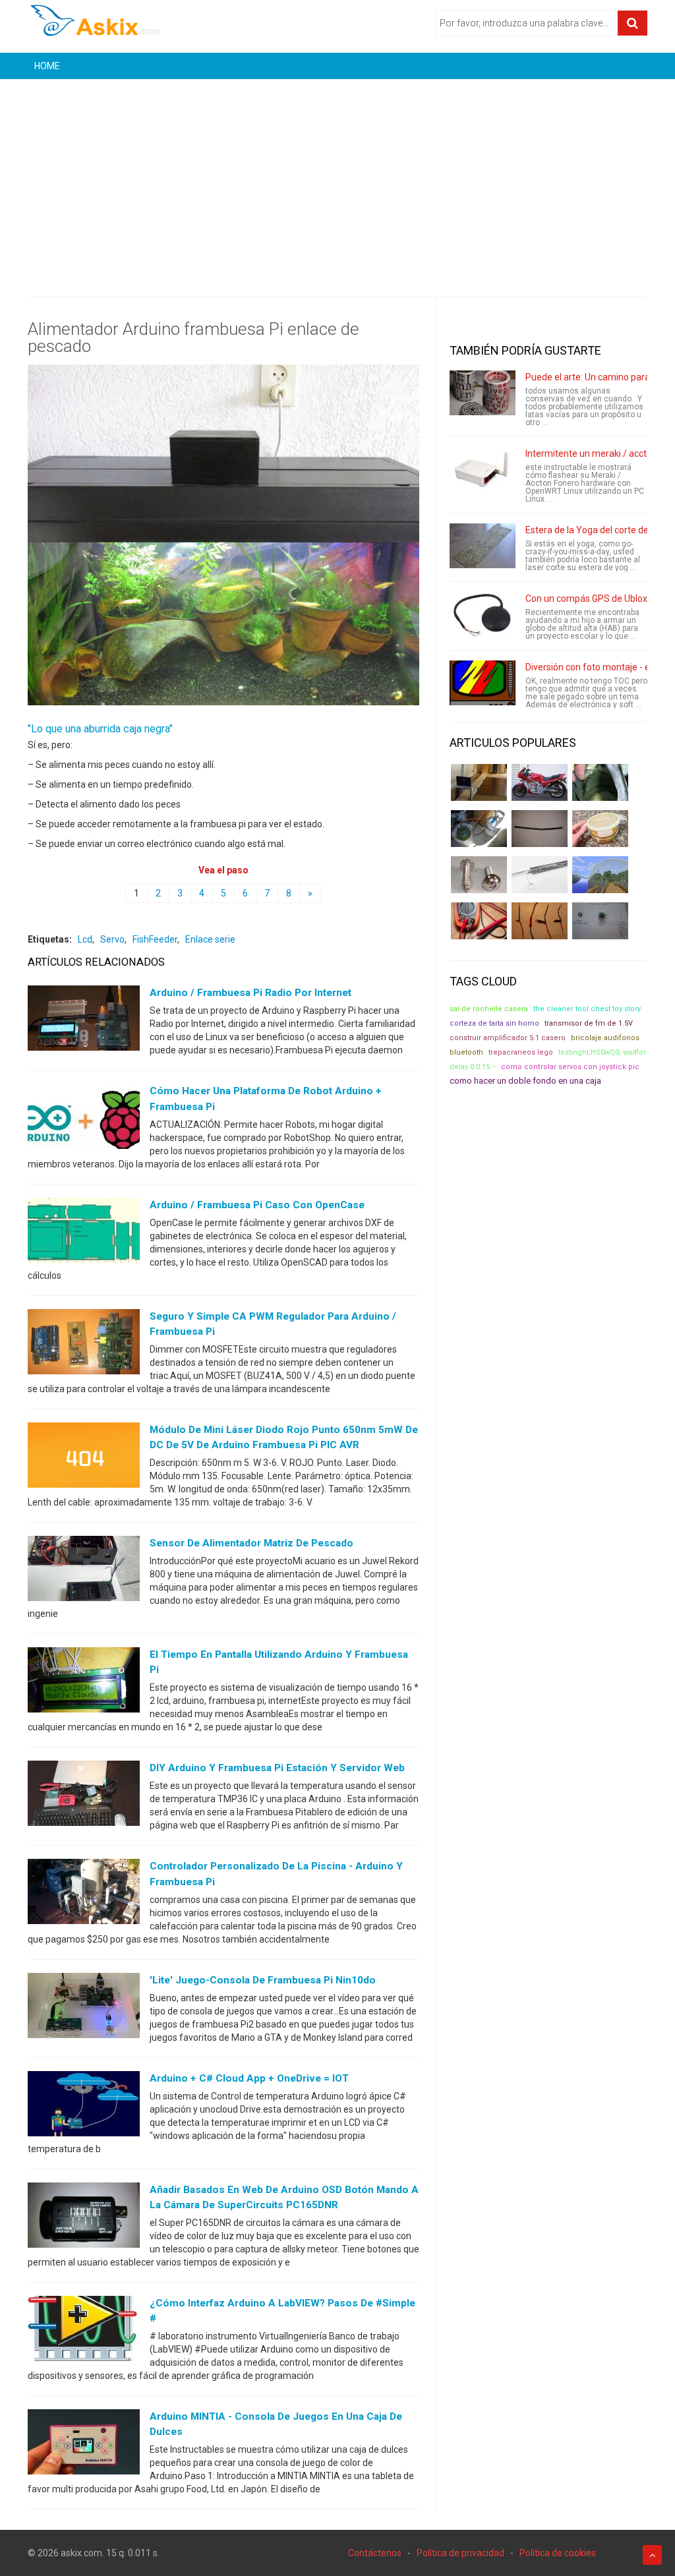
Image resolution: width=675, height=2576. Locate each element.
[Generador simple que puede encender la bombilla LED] (600, 921)
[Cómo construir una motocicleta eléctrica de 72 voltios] (540, 782)
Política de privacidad (460, 2553)
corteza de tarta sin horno (494, 1023)
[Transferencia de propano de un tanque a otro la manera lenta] (479, 829)
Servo (112, 939)
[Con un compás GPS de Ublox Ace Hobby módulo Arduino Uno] (483, 614)
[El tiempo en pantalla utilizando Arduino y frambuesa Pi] (84, 1683)
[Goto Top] (652, 2555)
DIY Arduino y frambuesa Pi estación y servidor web (277, 1768)
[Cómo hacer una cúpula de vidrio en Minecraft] (600, 875)
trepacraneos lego (521, 1052)
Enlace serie (210, 939)
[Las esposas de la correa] (540, 829)
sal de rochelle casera (489, 1009)
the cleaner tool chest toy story (587, 1009)
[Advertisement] (337, 178)
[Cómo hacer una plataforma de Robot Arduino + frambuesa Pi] (84, 1119)
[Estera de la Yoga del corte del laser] (483, 546)
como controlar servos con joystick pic (570, 1067)
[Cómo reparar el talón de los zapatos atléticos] (600, 782)
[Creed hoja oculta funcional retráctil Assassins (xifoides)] (540, 875)
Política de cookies (558, 2553)
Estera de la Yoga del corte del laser (599, 530)
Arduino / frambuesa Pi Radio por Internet (250, 993)
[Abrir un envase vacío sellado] (600, 829)
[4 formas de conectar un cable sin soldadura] (540, 921)
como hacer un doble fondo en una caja (525, 1081)
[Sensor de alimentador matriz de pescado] (84, 1571)
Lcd (85, 939)
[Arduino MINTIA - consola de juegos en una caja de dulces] (84, 2445)
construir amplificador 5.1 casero (508, 1038)
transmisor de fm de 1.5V (589, 1023)
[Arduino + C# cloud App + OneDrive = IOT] (84, 2106)
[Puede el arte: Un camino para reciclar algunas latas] (483, 393)
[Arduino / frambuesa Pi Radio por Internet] (84, 1021)
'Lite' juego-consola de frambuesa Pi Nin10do (263, 1980)
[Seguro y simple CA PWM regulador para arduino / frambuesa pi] (84, 1344)
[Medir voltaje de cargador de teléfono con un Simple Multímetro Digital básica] (479, 921)
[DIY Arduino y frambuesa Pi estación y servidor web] (84, 1796)
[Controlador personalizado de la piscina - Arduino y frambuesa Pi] (84, 1894)
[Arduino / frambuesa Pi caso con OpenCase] (84, 1233)
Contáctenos (375, 2553)
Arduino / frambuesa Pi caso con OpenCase (257, 1205)
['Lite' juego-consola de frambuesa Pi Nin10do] (84, 2008)
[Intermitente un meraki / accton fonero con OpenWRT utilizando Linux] (483, 469)
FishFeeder (155, 939)
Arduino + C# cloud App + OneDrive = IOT (249, 2078)
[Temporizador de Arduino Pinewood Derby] (479, 782)
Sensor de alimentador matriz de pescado (251, 1543)
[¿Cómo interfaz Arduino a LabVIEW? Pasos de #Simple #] (84, 2331)
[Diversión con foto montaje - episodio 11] (483, 683)
